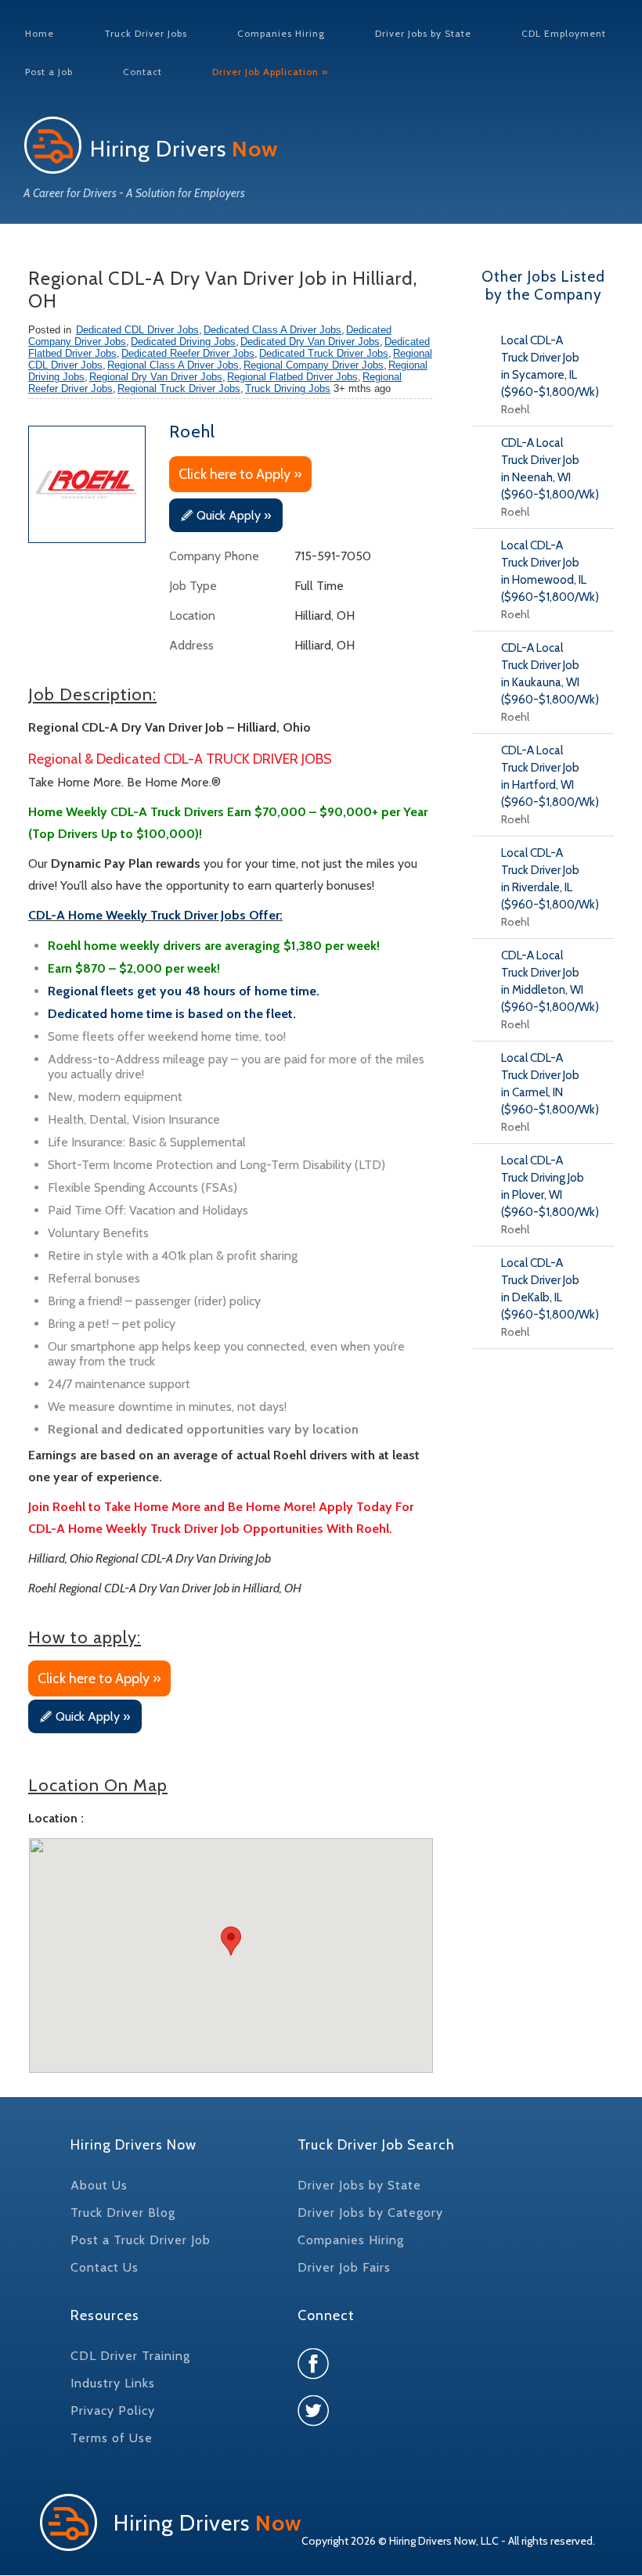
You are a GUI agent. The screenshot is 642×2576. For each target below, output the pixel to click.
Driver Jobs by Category (370, 2213)
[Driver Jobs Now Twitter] (313, 2422)
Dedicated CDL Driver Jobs (137, 330)
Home (40, 33)
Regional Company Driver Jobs (314, 365)
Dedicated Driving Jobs (183, 342)
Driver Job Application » (270, 72)
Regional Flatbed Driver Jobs (292, 377)
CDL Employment (564, 33)
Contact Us (105, 2267)
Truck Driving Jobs (288, 389)
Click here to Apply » (240, 474)
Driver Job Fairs (344, 2267)
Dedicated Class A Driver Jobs (272, 330)
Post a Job (49, 72)
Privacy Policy (113, 2411)
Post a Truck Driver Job (141, 2240)
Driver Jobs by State (423, 33)
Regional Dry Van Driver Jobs (156, 377)
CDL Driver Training (130, 2356)
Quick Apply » (234, 515)
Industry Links (113, 2383)
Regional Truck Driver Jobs (179, 389)
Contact (142, 72)
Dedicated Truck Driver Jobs (324, 353)
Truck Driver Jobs (146, 33)
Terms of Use (112, 2438)
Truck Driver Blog (123, 2213)
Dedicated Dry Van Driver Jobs (310, 342)
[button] (231, 1941)
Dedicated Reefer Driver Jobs (188, 353)
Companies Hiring (281, 33)
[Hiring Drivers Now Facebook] (313, 2375)
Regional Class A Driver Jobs (173, 365)
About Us (99, 2185)
